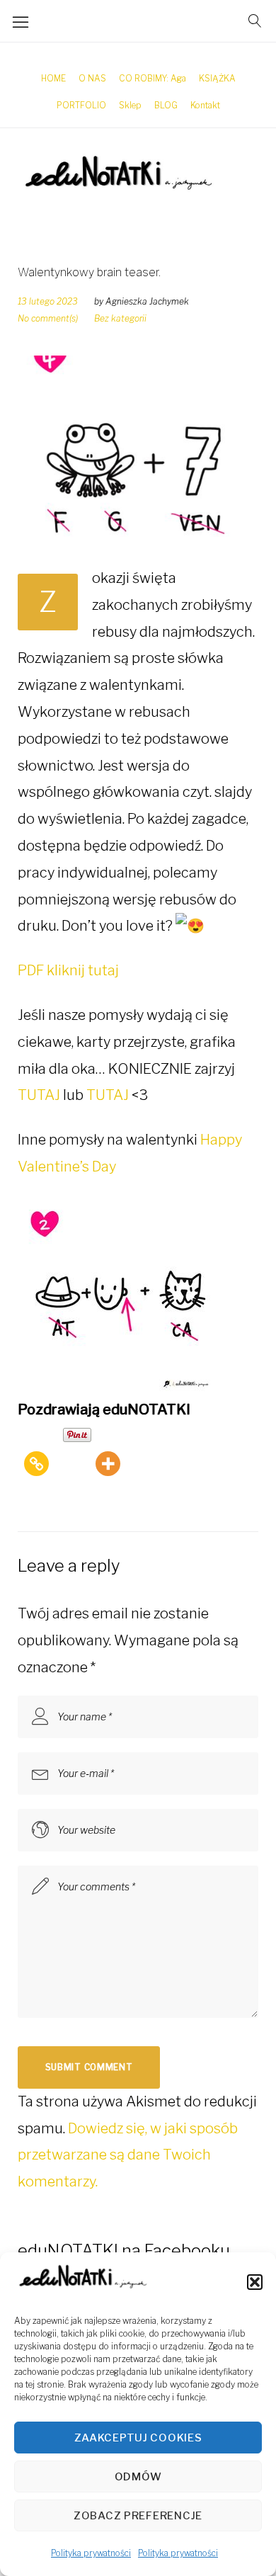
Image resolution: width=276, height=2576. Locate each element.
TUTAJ (39, 1095)
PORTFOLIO (81, 105)
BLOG (166, 105)
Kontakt (205, 105)
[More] (108, 1451)
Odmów (138, 2477)
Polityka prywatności (91, 2553)
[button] (255, 2282)
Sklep (130, 105)
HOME (53, 78)
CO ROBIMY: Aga (153, 78)
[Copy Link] (36, 1451)
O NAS (92, 78)
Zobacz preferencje (138, 2516)
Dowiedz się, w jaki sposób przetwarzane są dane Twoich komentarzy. (128, 2155)
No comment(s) (48, 318)
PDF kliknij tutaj (68, 970)
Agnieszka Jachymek (147, 301)
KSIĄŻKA (217, 78)
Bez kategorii (120, 318)
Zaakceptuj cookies (138, 2438)
